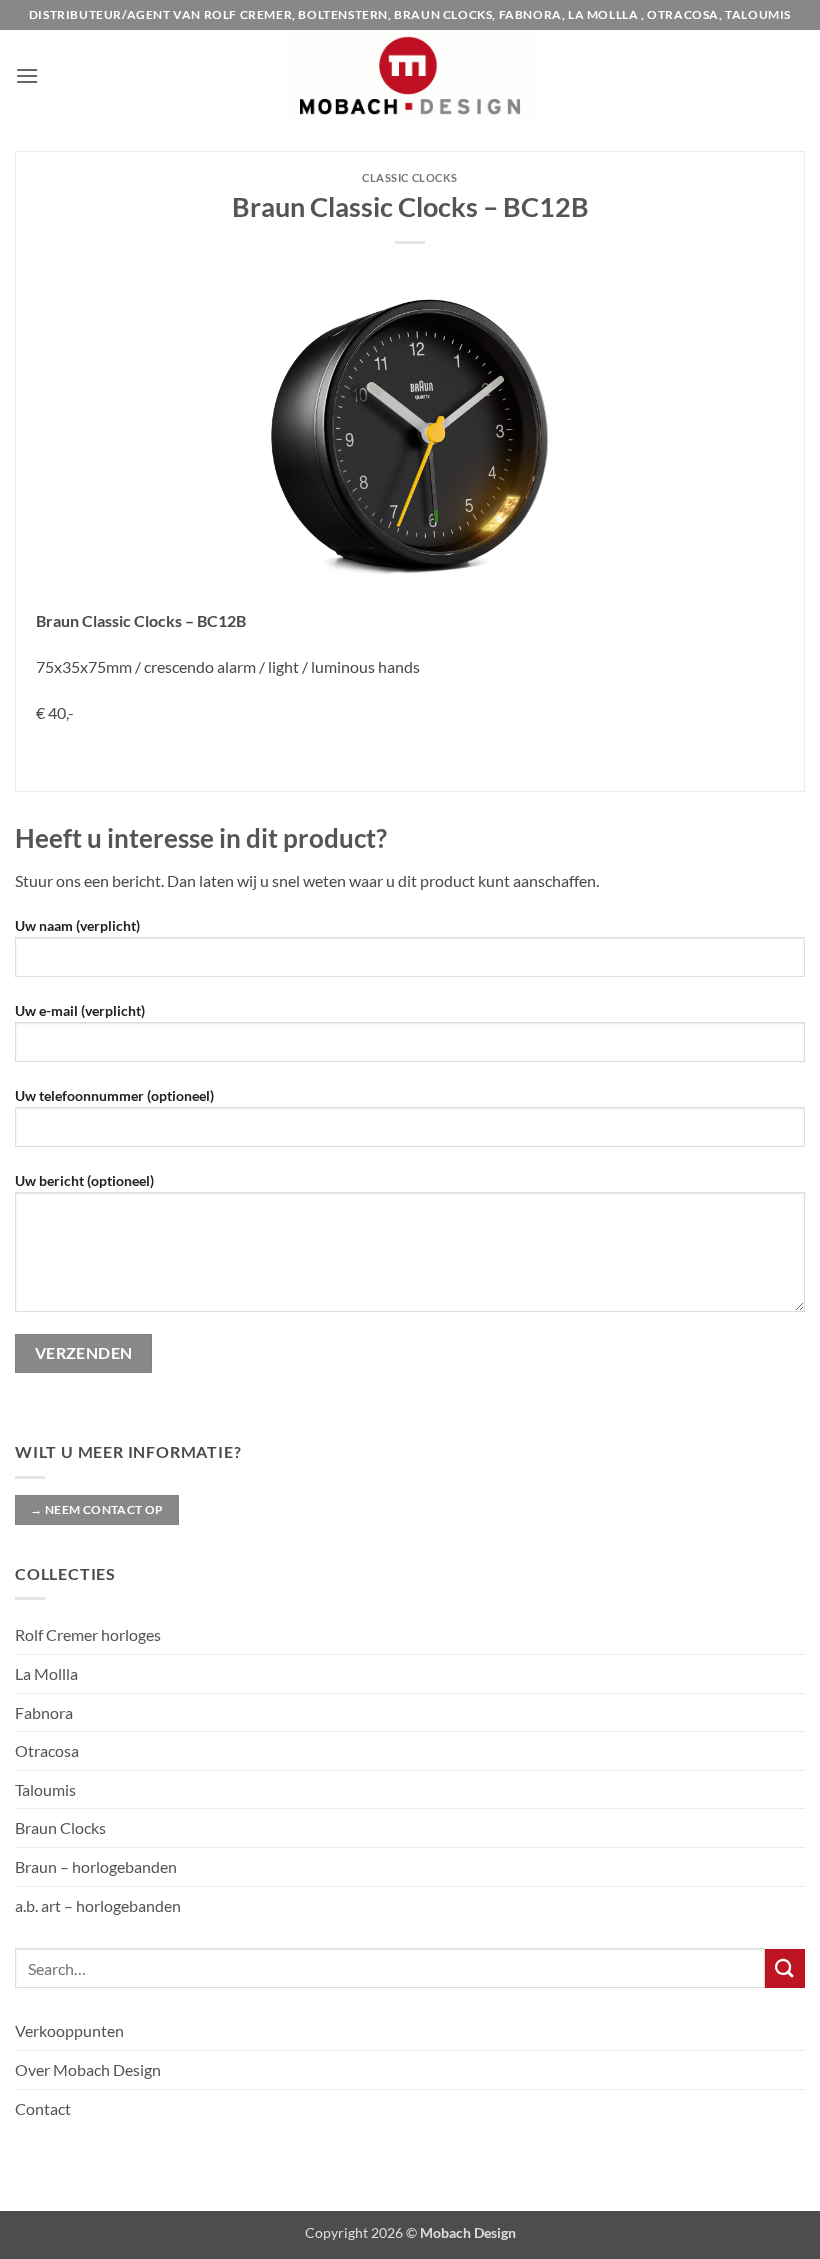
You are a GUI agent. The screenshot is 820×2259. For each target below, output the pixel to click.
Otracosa (47, 1750)
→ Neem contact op (96, 1509)
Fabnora (44, 1712)
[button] (27, 75)
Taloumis (45, 1789)
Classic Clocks (410, 177)
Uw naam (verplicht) (77, 925)
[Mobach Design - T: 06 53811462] (410, 75)
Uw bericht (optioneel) (84, 1180)
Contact (43, 2108)
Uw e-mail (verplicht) (80, 1010)
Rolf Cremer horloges (88, 1634)
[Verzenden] (785, 1968)
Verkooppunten (69, 2030)
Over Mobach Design (88, 2069)
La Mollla (46, 1673)
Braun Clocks (60, 1827)
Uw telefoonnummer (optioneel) (114, 1095)
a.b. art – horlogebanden (98, 1905)
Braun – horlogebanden (96, 1866)
